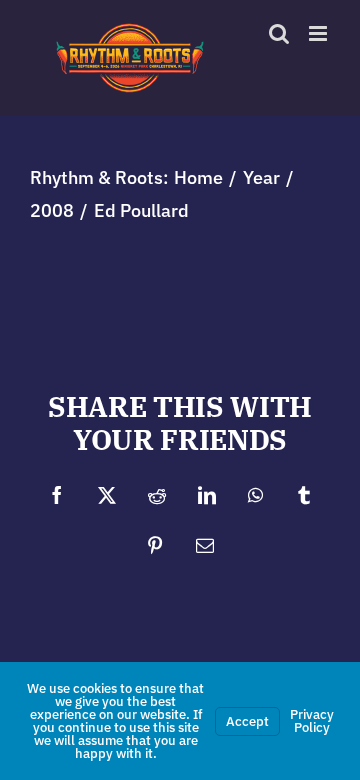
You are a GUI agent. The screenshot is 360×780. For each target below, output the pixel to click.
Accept (247, 721)
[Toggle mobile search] (320, 54)
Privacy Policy (312, 721)
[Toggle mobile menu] (319, 33)
